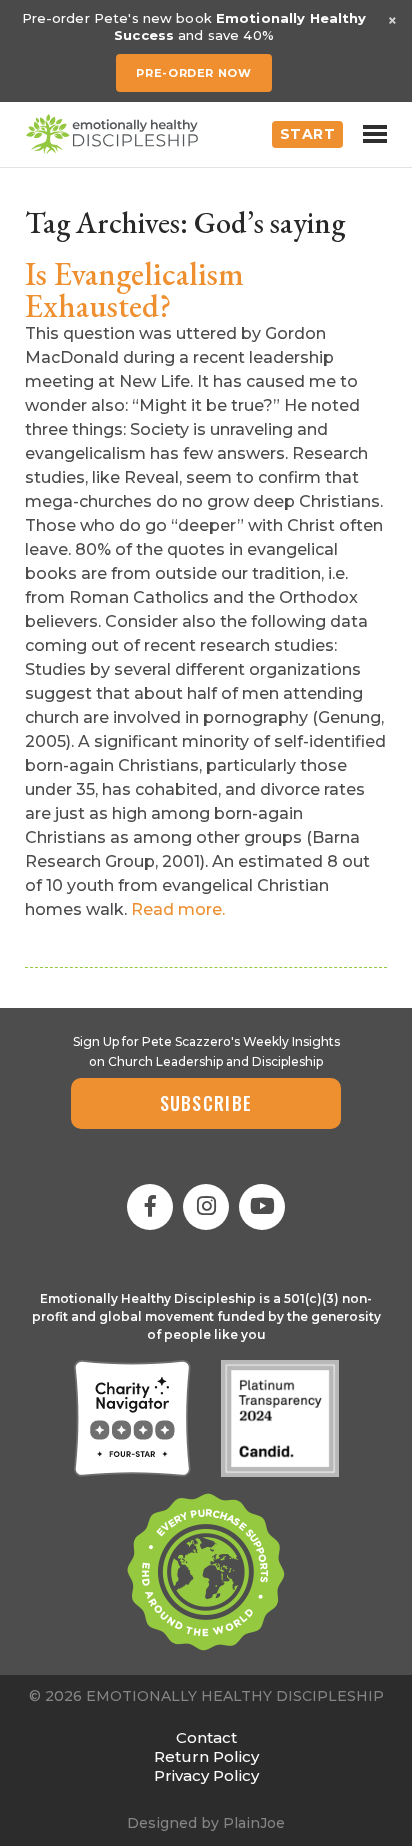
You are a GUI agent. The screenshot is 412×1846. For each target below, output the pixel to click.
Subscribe (206, 1103)
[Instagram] (206, 1207)
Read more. (178, 909)
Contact (206, 1737)
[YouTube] (262, 1207)
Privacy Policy (206, 1775)
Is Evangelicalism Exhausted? (134, 290)
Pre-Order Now (194, 73)
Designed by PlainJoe (206, 1823)
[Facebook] (150, 1207)
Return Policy (206, 1756)
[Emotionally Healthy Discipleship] (112, 134)
